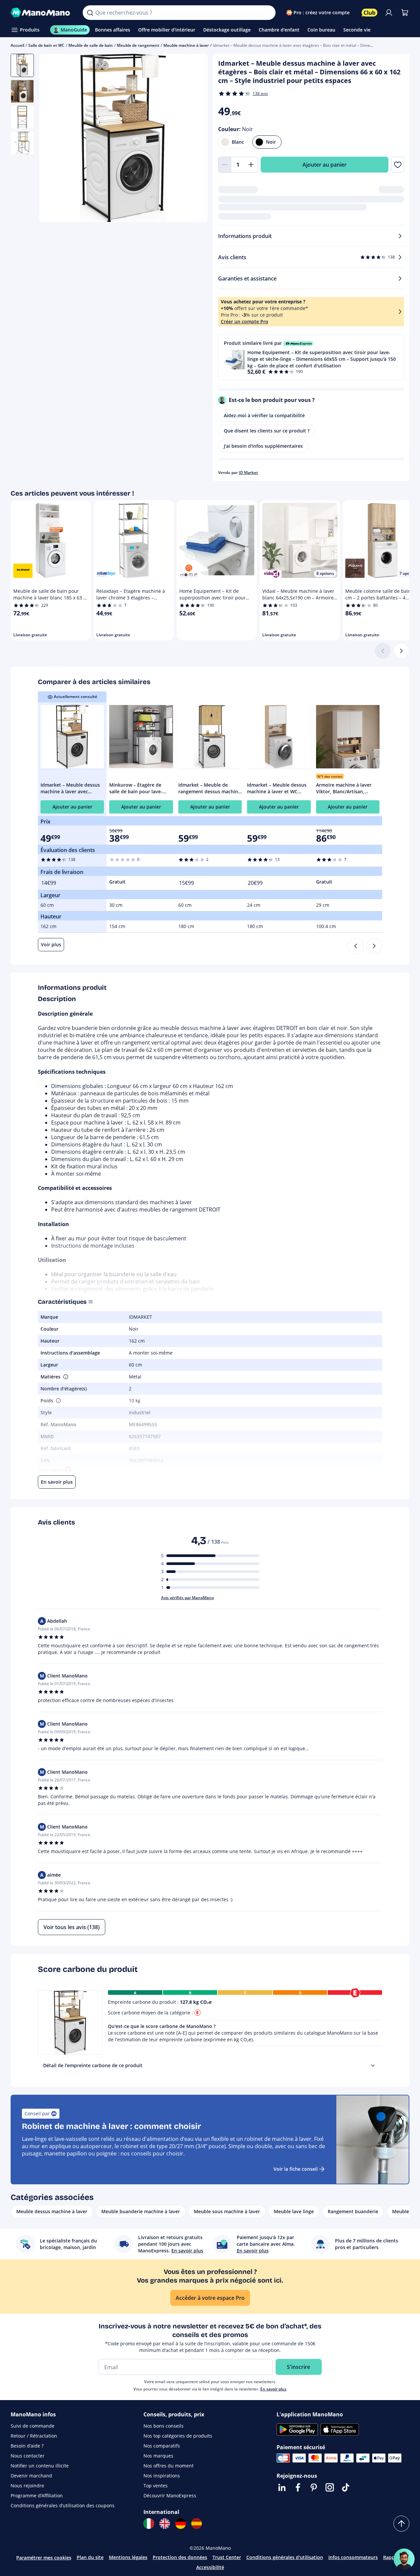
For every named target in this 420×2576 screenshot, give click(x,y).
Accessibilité (210, 2567)
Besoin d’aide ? (27, 2446)
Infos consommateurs (353, 2557)
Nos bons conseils (164, 2426)
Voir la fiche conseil (296, 2169)
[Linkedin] (282, 2487)
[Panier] (405, 13)
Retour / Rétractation (34, 2436)
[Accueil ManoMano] (41, 13)
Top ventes (156, 2486)
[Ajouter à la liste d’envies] (398, 165)
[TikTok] (346, 2487)
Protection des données (180, 2557)
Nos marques (158, 2456)
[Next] (374, 946)
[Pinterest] (314, 2487)
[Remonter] (401, 2524)
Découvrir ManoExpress (170, 2496)
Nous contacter (28, 2456)
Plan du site (90, 2557)
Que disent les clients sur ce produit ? (267, 431)
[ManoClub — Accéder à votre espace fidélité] (370, 13)
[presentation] (373, 2066)
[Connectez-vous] (389, 13)
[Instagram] (330, 2487)
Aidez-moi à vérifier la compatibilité (264, 415)
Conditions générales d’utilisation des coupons (63, 2505)
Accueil (17, 45)
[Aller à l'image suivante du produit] (194, 139)
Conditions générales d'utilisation (285, 2557)
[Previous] (356, 946)
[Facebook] (298, 2487)
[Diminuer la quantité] (225, 165)
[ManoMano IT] (149, 2524)
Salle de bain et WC (46, 45)
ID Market (248, 472)
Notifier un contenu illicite (40, 2466)
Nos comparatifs (162, 2446)
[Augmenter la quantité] (251, 165)
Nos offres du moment (168, 2466)
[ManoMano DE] (181, 2524)
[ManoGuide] (404, 2559)
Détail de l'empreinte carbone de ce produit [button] (93, 2065)
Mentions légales (128, 2557)
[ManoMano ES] (197, 2524)
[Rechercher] (90, 13)
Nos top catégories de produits (178, 2436)
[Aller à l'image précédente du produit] (52, 139)
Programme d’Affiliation (37, 2496)
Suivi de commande (33, 2426)
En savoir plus (273, 2389)
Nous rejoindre (27, 2486)
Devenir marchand (31, 2476)
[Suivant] (401, 651)
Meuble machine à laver (186, 45)
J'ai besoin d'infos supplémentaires (263, 446)
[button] (311, 357)
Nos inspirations (162, 2476)
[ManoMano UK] (165, 2524)
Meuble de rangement (138, 45)
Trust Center (227, 2557)
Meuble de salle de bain (91, 45)
